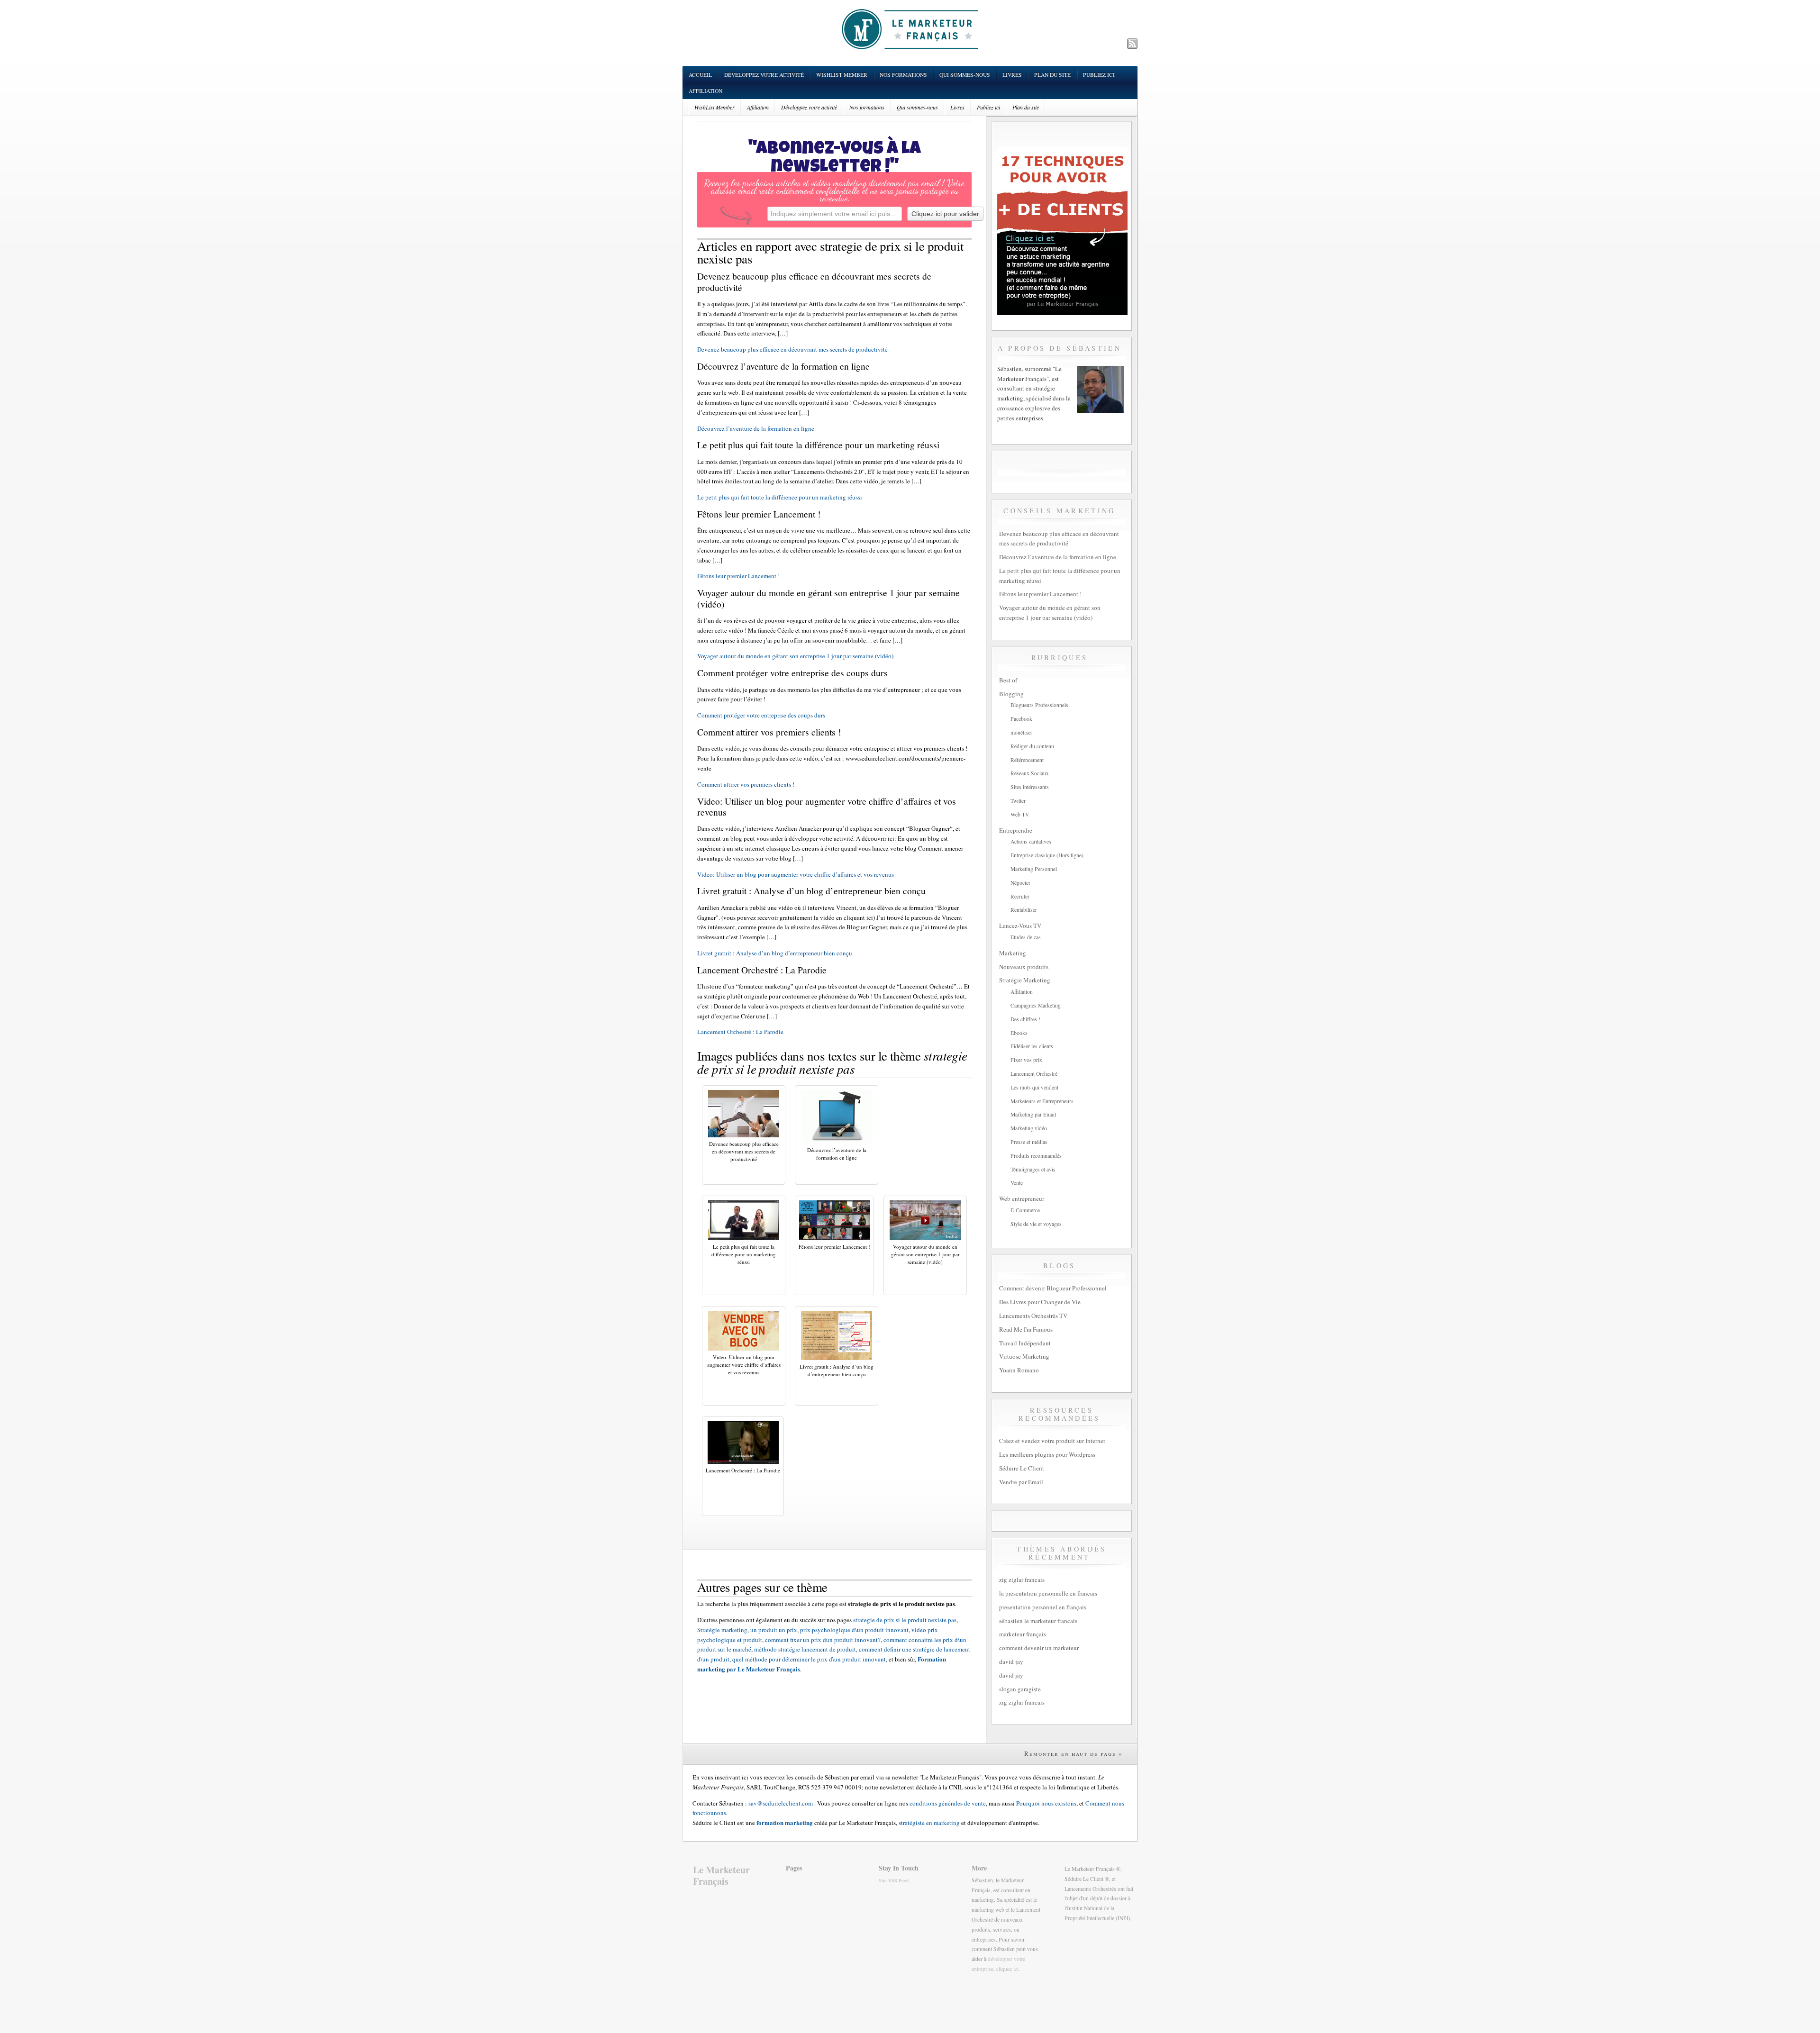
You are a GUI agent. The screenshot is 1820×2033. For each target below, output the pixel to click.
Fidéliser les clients (1032, 1046)
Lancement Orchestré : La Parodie (740, 1032)
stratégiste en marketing (929, 1823)
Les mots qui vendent (1034, 1087)
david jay (1011, 1661)
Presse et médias (1029, 1142)
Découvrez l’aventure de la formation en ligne (756, 428)
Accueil (700, 75)
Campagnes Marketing (1036, 1005)
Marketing (1013, 953)
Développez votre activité (764, 75)
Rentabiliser (1024, 910)
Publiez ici (1099, 75)
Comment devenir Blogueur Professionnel (1053, 1288)
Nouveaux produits (1024, 967)
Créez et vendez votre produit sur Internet (1052, 1441)
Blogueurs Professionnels (1039, 705)
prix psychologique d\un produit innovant (854, 1630)
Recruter (1020, 896)
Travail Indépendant (1025, 1343)
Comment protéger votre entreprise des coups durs (761, 715)
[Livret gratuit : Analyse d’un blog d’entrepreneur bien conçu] (837, 1358)
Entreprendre (1016, 830)
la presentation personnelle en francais (1048, 1593)
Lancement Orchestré (1034, 1074)
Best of (1008, 680)
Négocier (1020, 883)
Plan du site (1052, 75)
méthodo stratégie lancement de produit (805, 1649)
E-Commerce (1025, 1210)
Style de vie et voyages (1036, 1224)
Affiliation (705, 91)
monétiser (1021, 732)
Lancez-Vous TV (1020, 926)
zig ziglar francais (1022, 1579)
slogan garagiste (1020, 1689)
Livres (1012, 75)
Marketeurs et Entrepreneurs (1042, 1101)
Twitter (1018, 801)
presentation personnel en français (1043, 1607)
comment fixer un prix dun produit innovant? (823, 1640)
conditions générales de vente (948, 1803)
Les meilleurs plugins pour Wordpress (1047, 1454)
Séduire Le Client (1022, 1468)
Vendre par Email (1021, 1482)
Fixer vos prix (1026, 1060)
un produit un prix (774, 1630)
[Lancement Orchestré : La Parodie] (743, 1461)
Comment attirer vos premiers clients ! (746, 784)
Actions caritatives (1031, 841)
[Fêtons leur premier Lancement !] (835, 1238)
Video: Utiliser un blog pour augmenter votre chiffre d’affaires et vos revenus (796, 874)
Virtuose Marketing (1024, 1356)
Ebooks (1019, 1033)
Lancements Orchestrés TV (1033, 1316)
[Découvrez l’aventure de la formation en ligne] (837, 1141)
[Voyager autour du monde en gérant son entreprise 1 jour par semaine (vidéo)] (925, 1238)
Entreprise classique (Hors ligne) (1047, 855)
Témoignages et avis (1033, 1169)
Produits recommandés (1036, 1156)
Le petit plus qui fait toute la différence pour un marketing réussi (780, 497)
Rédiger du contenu (1032, 746)
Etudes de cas (1026, 937)
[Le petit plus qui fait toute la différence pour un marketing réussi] (744, 1238)
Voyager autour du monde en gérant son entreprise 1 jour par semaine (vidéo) (795, 656)
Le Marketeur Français (721, 1875)
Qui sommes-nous (965, 75)
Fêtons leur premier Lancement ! (738, 576)
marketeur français (1023, 1634)
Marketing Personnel (1034, 869)
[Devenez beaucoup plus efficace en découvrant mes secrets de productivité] (744, 1135)
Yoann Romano (1019, 1370)
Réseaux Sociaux (1030, 773)
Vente (1017, 1183)
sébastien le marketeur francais (1038, 1621)
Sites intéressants (1030, 787)
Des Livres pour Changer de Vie (1040, 1302)
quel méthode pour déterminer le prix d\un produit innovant (809, 1659)
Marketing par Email (1033, 1114)
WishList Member (842, 75)
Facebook (1021, 719)
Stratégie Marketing (1025, 980)
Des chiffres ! (1025, 1019)
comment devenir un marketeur (1039, 1648)
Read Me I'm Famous (1026, 1329)
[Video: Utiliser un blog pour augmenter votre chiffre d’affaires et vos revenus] (744, 1348)
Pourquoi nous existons (1046, 1803)
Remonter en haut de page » (1074, 1753)
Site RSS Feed (894, 1880)
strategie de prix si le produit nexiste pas (905, 1620)
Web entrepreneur (1022, 1198)
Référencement (1027, 760)
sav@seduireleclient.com (781, 1803)
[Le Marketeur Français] (910, 29)
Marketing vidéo (1029, 1128)
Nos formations (903, 75)
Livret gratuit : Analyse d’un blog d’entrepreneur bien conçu (775, 953)
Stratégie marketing (722, 1630)
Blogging (1011, 694)
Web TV (1020, 814)
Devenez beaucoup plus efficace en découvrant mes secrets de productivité (792, 349)
